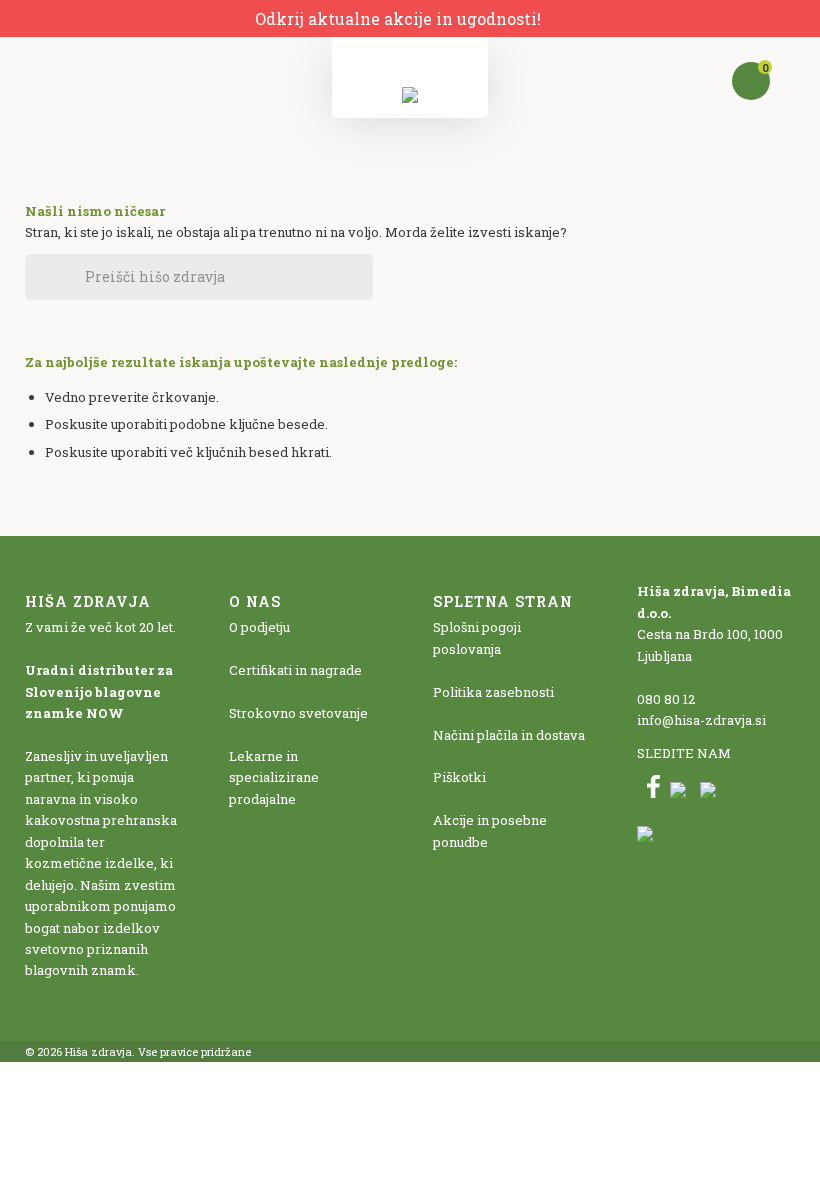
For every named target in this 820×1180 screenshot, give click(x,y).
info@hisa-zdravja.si (701, 720)
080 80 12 (666, 699)
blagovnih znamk (80, 970)
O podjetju (259, 627)
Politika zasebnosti (493, 692)
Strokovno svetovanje (298, 713)
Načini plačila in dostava (509, 735)
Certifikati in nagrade (295, 670)
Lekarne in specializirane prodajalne (274, 777)
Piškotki (459, 777)
